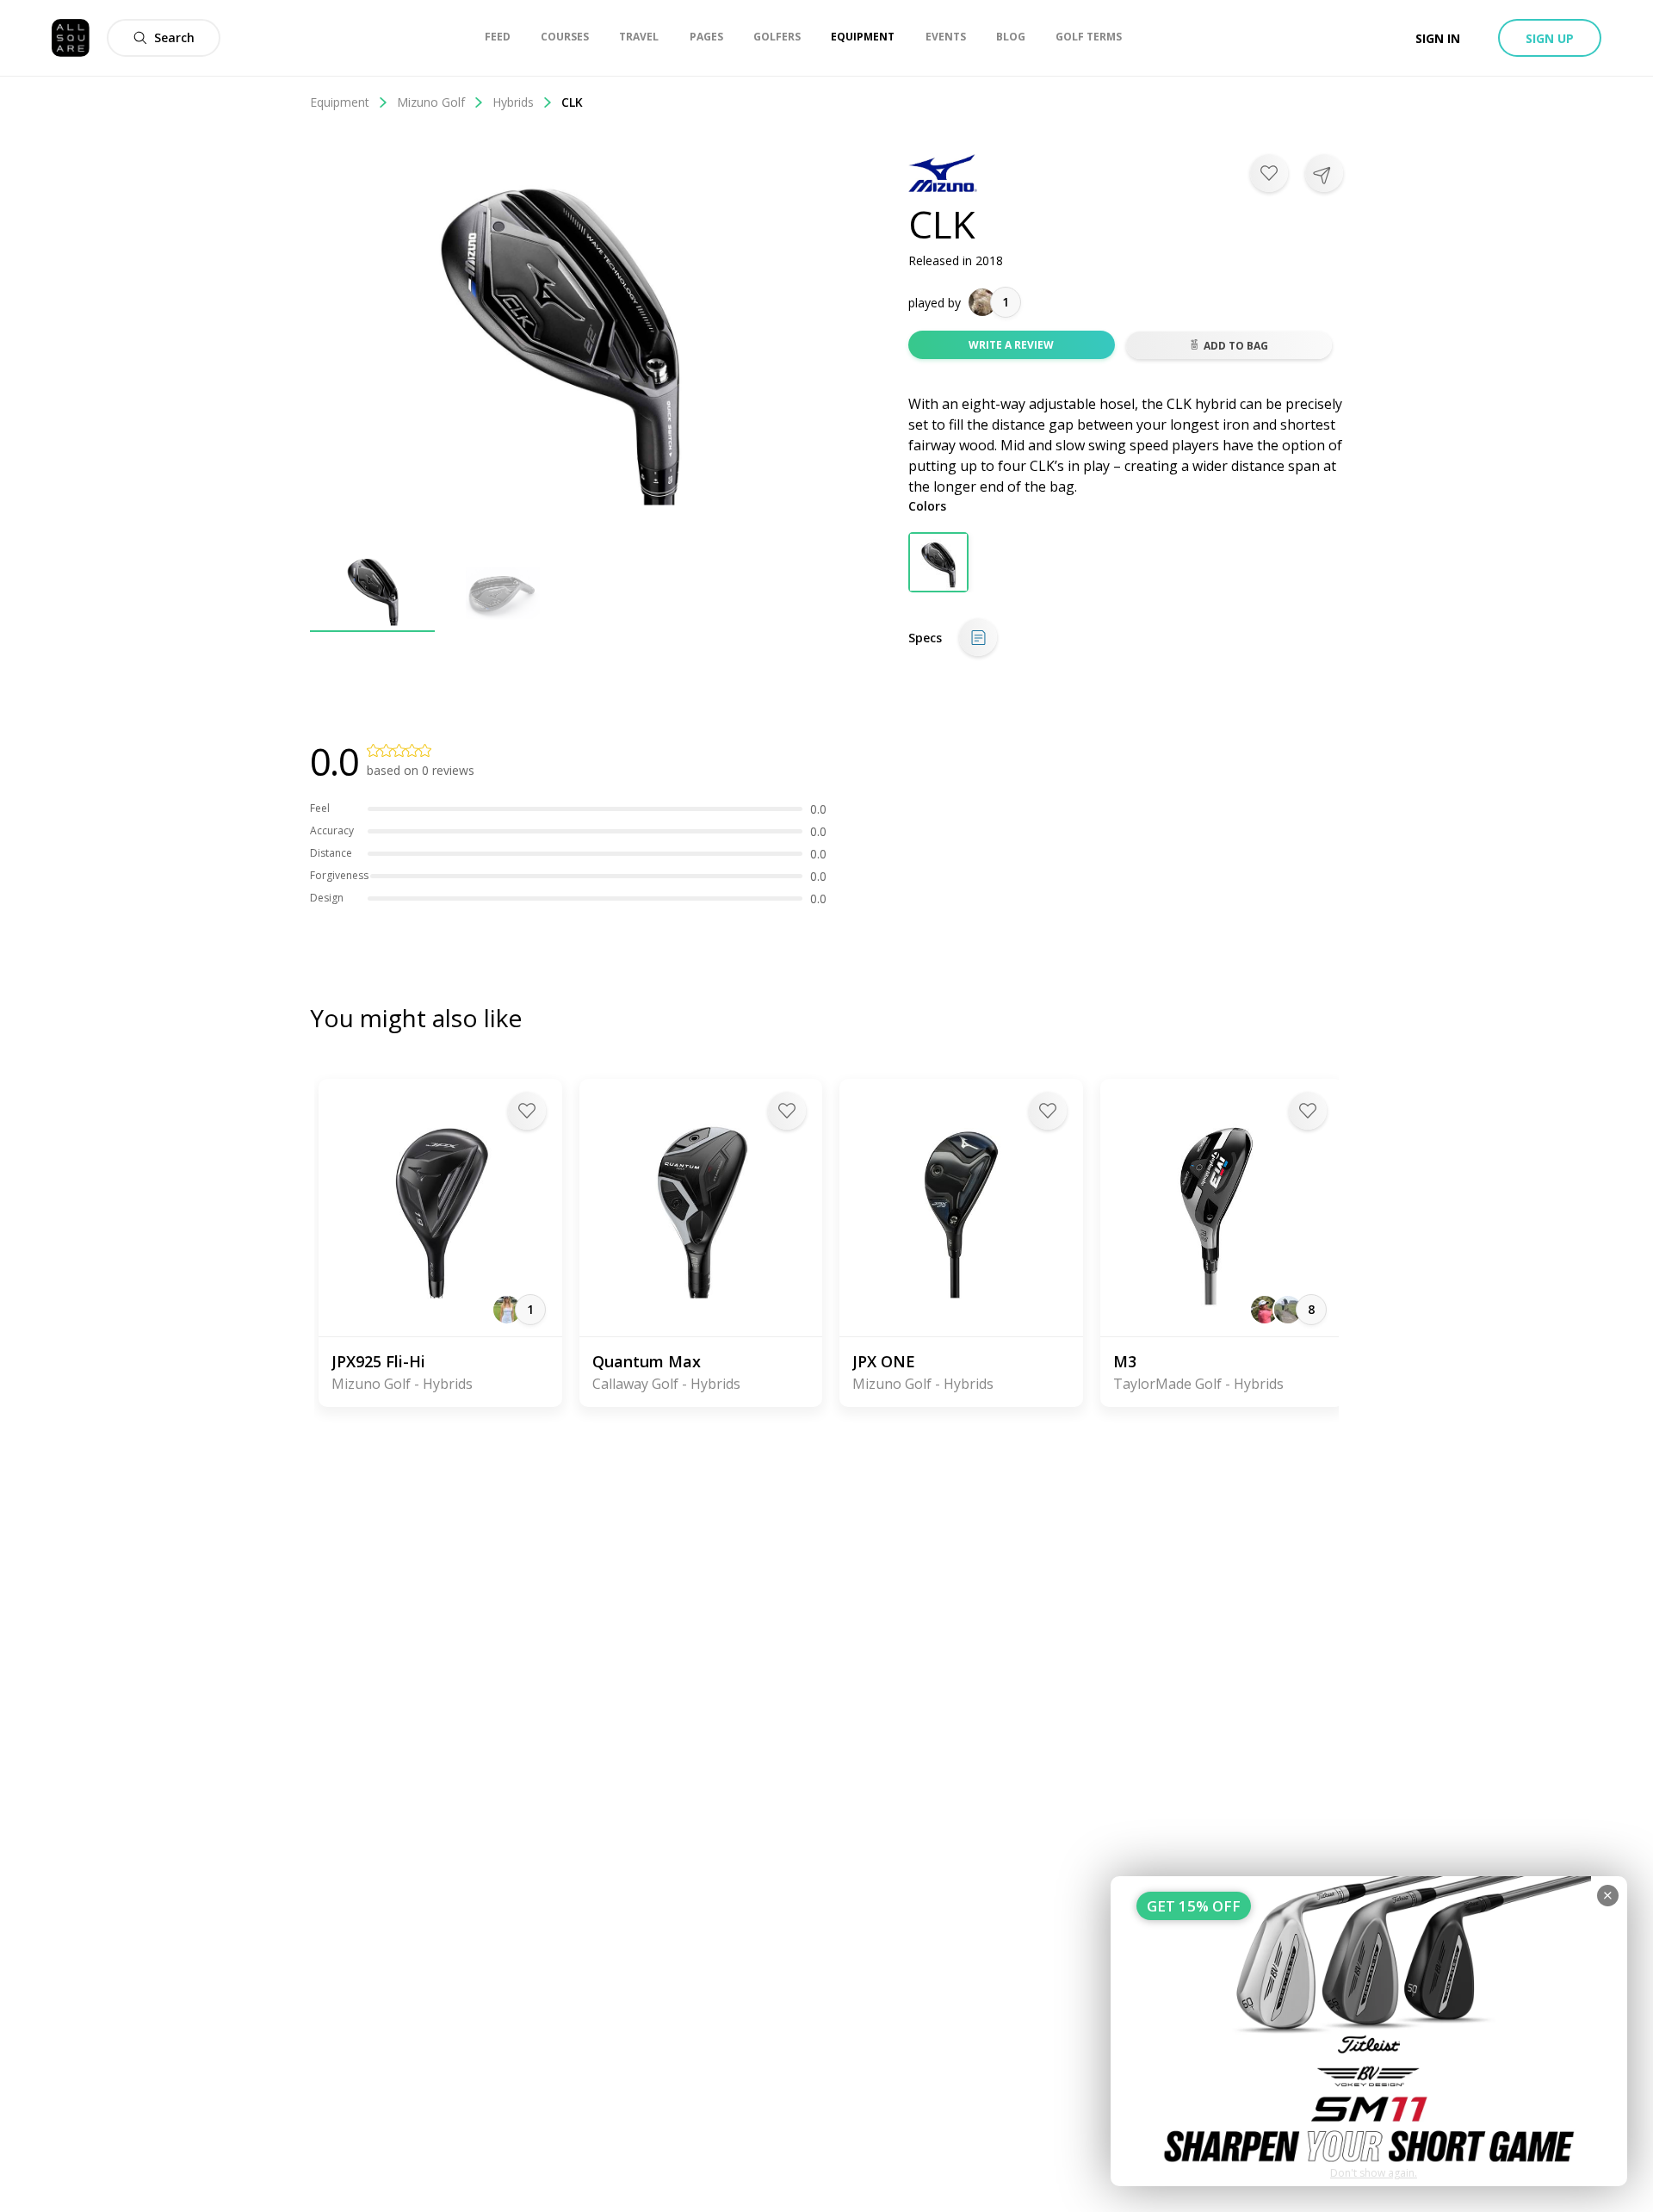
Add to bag (1236, 346)
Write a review (1011, 345)
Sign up (1550, 38)
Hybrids (513, 102)
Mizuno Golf (431, 102)
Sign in (1438, 38)
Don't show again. (1374, 2173)
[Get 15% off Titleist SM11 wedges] (1369, 2031)
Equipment (340, 102)
